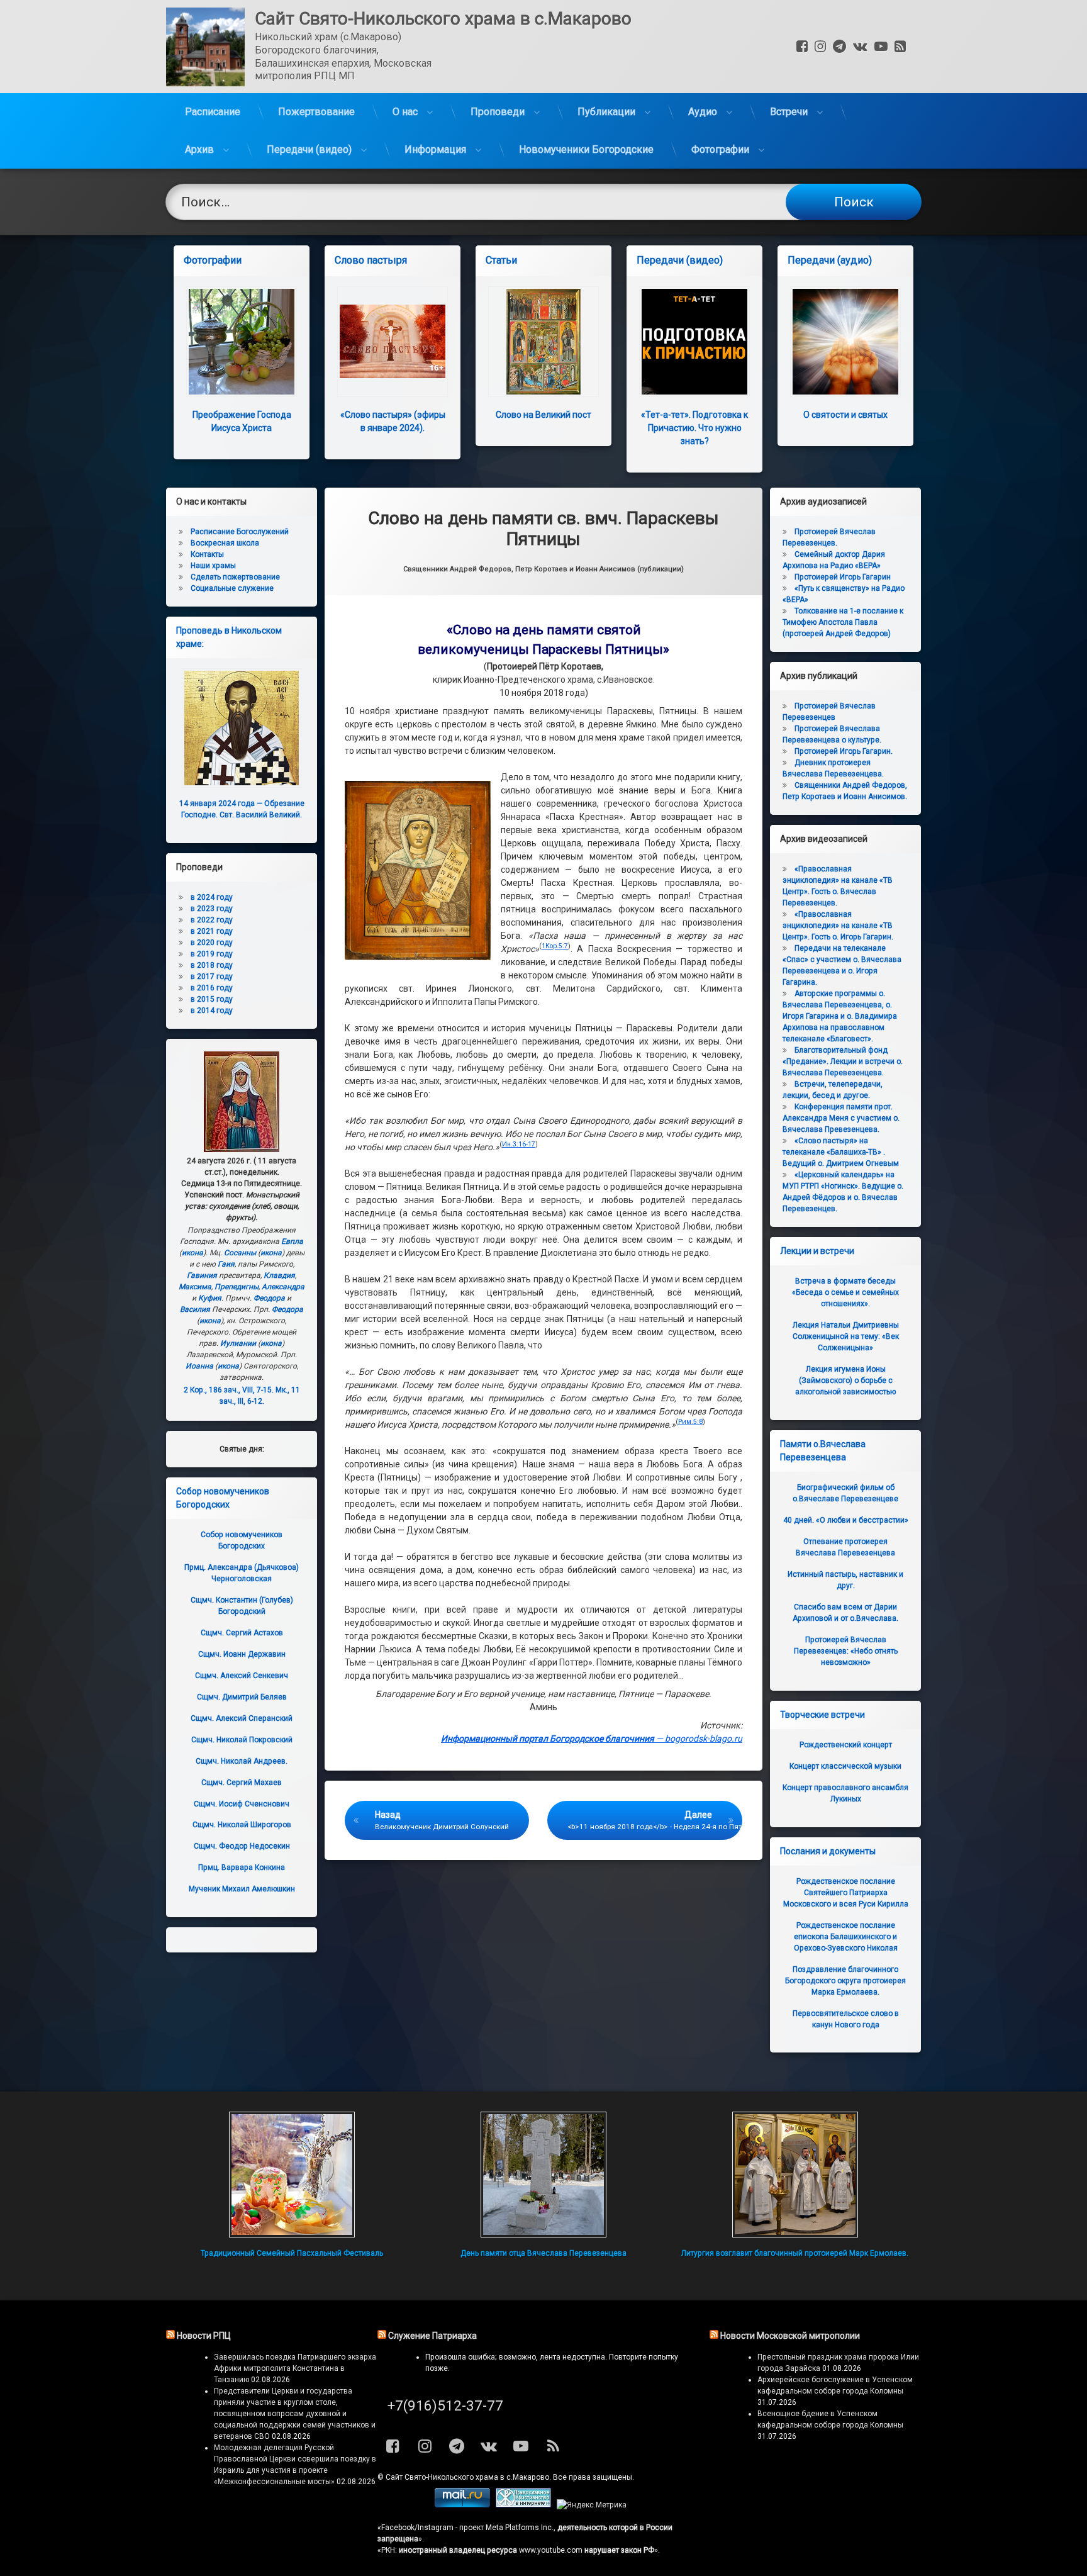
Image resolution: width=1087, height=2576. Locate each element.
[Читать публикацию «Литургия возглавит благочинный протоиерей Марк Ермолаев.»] (795, 2175)
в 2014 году (212, 1011)
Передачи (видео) (309, 149)
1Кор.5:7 (555, 946)
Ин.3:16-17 (519, 1144)
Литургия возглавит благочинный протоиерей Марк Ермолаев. (795, 2253)
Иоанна (199, 1366)
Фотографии (720, 149)
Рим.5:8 (690, 1422)
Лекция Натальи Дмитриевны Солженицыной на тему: (846, 1336)
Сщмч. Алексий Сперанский (242, 1718)
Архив (199, 149)
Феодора (269, 1298)
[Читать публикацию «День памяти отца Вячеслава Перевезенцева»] (543, 2175)
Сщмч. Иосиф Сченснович (242, 1804)
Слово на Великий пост (543, 415)
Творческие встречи (822, 1715)
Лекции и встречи (817, 1251)
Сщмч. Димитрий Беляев (242, 1697)
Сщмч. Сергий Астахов (242, 1633)
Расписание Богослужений (240, 532)
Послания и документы (828, 1851)
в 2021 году (212, 931)
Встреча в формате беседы (845, 1292)
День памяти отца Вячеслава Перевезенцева (543, 2253)
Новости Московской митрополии (790, 2336)
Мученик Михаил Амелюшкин (242, 1889)
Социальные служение (232, 588)
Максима (195, 1287)
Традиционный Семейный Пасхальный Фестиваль (292, 2253)
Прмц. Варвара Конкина (242, 1868)
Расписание (213, 112)
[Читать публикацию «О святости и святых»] (845, 342)
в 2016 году (212, 988)
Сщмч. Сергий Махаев (242, 1783)
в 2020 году (212, 943)
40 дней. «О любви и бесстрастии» (846, 1520)
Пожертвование (316, 112)
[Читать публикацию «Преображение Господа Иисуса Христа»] (242, 342)
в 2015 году (212, 999)
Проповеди (498, 112)
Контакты (207, 554)
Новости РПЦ (204, 2336)
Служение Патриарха (432, 2336)
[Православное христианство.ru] (523, 2505)
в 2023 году (212, 909)
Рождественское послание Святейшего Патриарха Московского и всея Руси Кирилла (846, 1893)
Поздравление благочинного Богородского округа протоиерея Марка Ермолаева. (845, 1981)
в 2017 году (212, 977)
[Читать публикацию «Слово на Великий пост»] (543, 342)
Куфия (210, 1298)
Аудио (703, 112)
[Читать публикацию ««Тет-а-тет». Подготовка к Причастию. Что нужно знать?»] (694, 342)
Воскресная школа (225, 543)
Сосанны (240, 1253)
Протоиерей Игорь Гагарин (843, 577)
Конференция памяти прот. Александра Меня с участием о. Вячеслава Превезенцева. (841, 1118)
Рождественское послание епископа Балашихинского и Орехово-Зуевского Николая (846, 1937)
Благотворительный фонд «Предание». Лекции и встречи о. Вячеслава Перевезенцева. (843, 1061)
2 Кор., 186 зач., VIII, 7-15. (229, 1390)
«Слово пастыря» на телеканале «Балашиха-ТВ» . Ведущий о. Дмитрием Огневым (841, 1152)
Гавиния (202, 1275)
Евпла (292, 1241)
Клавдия (279, 1275)
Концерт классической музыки (845, 1766)
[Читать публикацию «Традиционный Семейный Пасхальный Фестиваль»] (292, 2175)
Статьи (501, 260)
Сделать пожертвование (235, 577)
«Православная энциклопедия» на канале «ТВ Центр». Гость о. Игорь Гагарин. (838, 926)
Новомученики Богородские (586, 149)
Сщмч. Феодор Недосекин (242, 1846)
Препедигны (237, 1287)
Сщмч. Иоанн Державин (242, 1654)
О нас (405, 112)
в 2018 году (212, 965)
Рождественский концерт (846, 1745)
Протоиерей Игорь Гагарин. (844, 751)
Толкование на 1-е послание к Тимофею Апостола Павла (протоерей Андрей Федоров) (843, 622)
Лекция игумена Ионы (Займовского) (845, 1380)
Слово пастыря (371, 260)
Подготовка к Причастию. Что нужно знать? (694, 428)
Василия (195, 1309)
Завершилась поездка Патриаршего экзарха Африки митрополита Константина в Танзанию (295, 2368)
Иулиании (238, 1343)
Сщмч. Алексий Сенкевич (242, 1676)
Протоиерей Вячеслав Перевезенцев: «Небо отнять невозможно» (846, 1651)
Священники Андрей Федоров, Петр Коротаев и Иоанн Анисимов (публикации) (543, 569)
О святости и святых (845, 415)
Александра (283, 1287)
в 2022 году (212, 920)
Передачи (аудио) (830, 260)
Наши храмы (213, 566)
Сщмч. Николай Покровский (242, 1740)
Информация (435, 149)
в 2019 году (212, 954)
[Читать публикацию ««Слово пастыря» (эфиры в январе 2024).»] (393, 342)
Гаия (226, 1264)
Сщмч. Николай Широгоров (242, 1825)
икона (192, 1253)
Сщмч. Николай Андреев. (242, 1761)
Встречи (789, 112)
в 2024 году (212, 897)
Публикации (606, 112)
